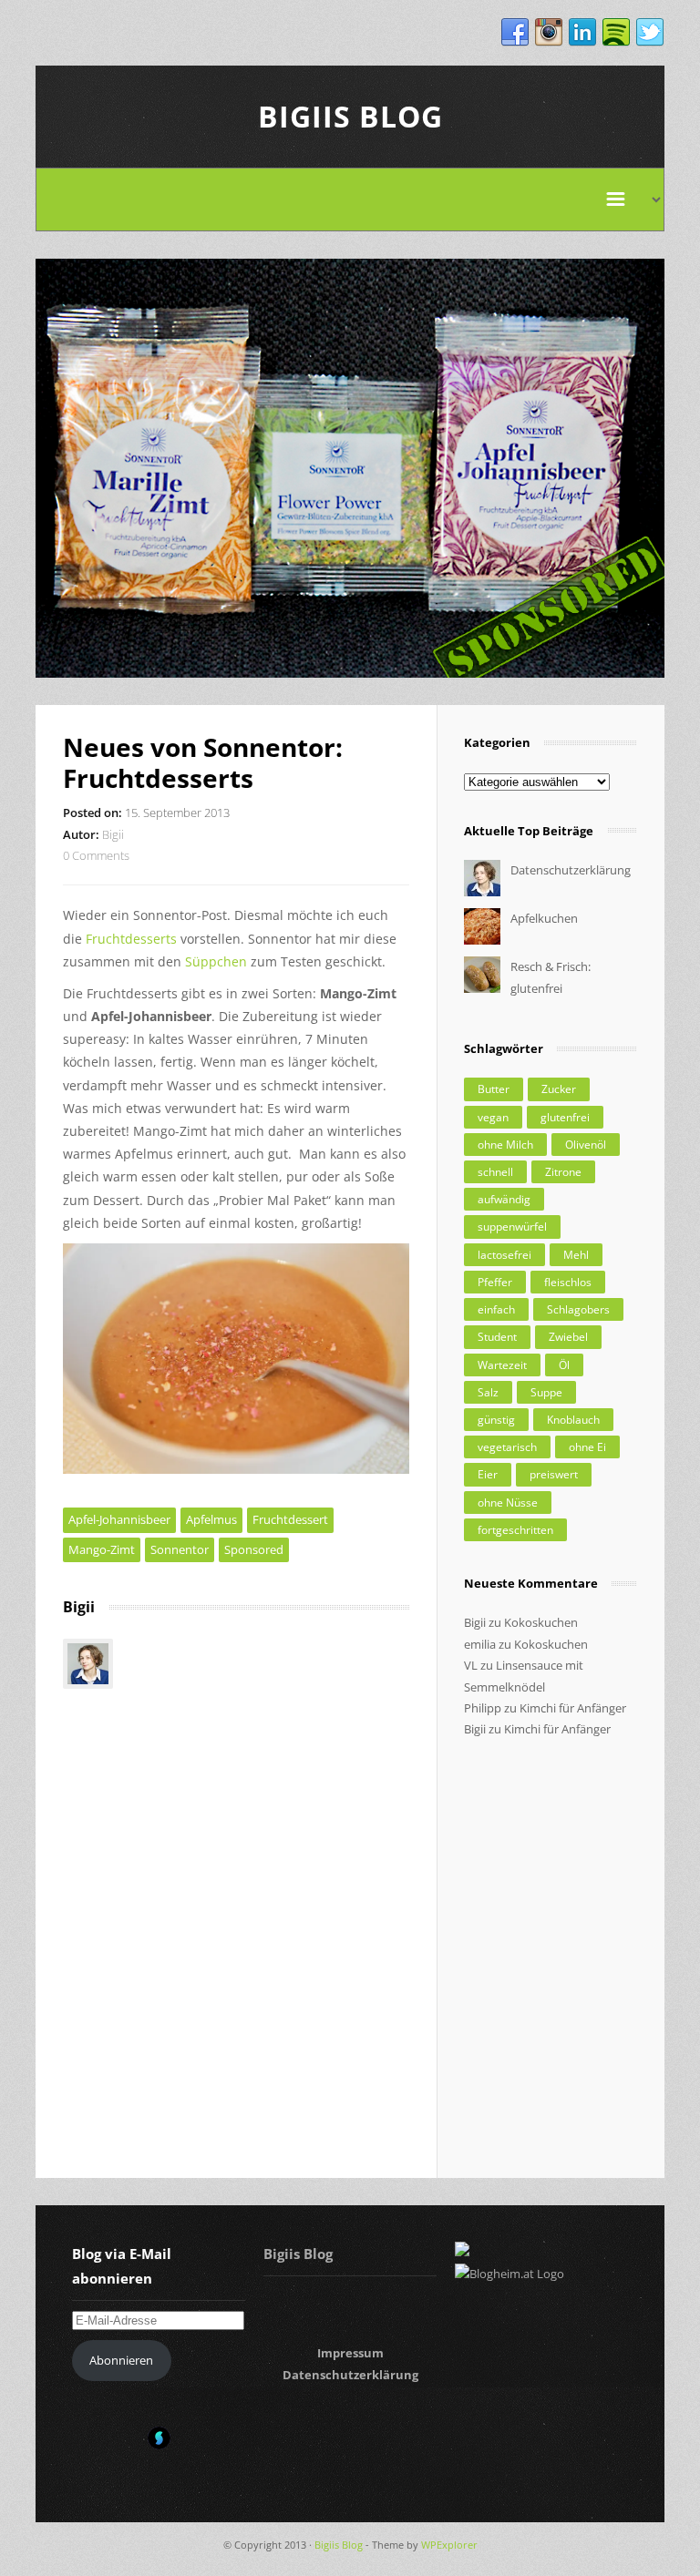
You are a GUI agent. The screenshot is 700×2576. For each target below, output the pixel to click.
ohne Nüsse (508, 1503)
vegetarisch (507, 1447)
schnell (495, 1172)
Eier (488, 1474)
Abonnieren (121, 2360)
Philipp (483, 1708)
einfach (496, 1309)
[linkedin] (582, 33)
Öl (564, 1365)
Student (497, 1337)
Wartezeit (502, 1365)
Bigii (113, 834)
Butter (494, 1089)
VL (471, 1665)
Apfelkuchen (544, 918)
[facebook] (515, 33)
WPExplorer (449, 2545)
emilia (480, 1644)
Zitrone (563, 1172)
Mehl (576, 1255)
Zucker (559, 1089)
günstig (496, 1420)
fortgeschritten (515, 1530)
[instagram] (549, 33)
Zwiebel (568, 1337)
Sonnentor (180, 1549)
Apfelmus (211, 1519)
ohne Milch (505, 1145)
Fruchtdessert (290, 1519)
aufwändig (504, 1199)
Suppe (546, 1392)
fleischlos (568, 1282)
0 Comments (96, 855)
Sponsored (254, 1549)
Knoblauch (573, 1420)
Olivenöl (586, 1145)
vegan (493, 1117)
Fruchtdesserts (131, 939)
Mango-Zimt (102, 1549)
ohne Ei (587, 1447)
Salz (488, 1392)
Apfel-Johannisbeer (119, 1519)
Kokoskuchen (541, 1622)
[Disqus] (236, 1917)
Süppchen (216, 961)
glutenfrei (565, 1117)
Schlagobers (578, 1309)
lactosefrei (504, 1255)
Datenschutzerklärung (571, 870)
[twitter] (650, 33)
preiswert (554, 1474)
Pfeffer (495, 1282)
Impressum (350, 2353)
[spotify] (616, 33)
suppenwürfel (512, 1227)
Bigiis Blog (350, 116)
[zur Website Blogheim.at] (510, 2274)
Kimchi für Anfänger (573, 1708)
